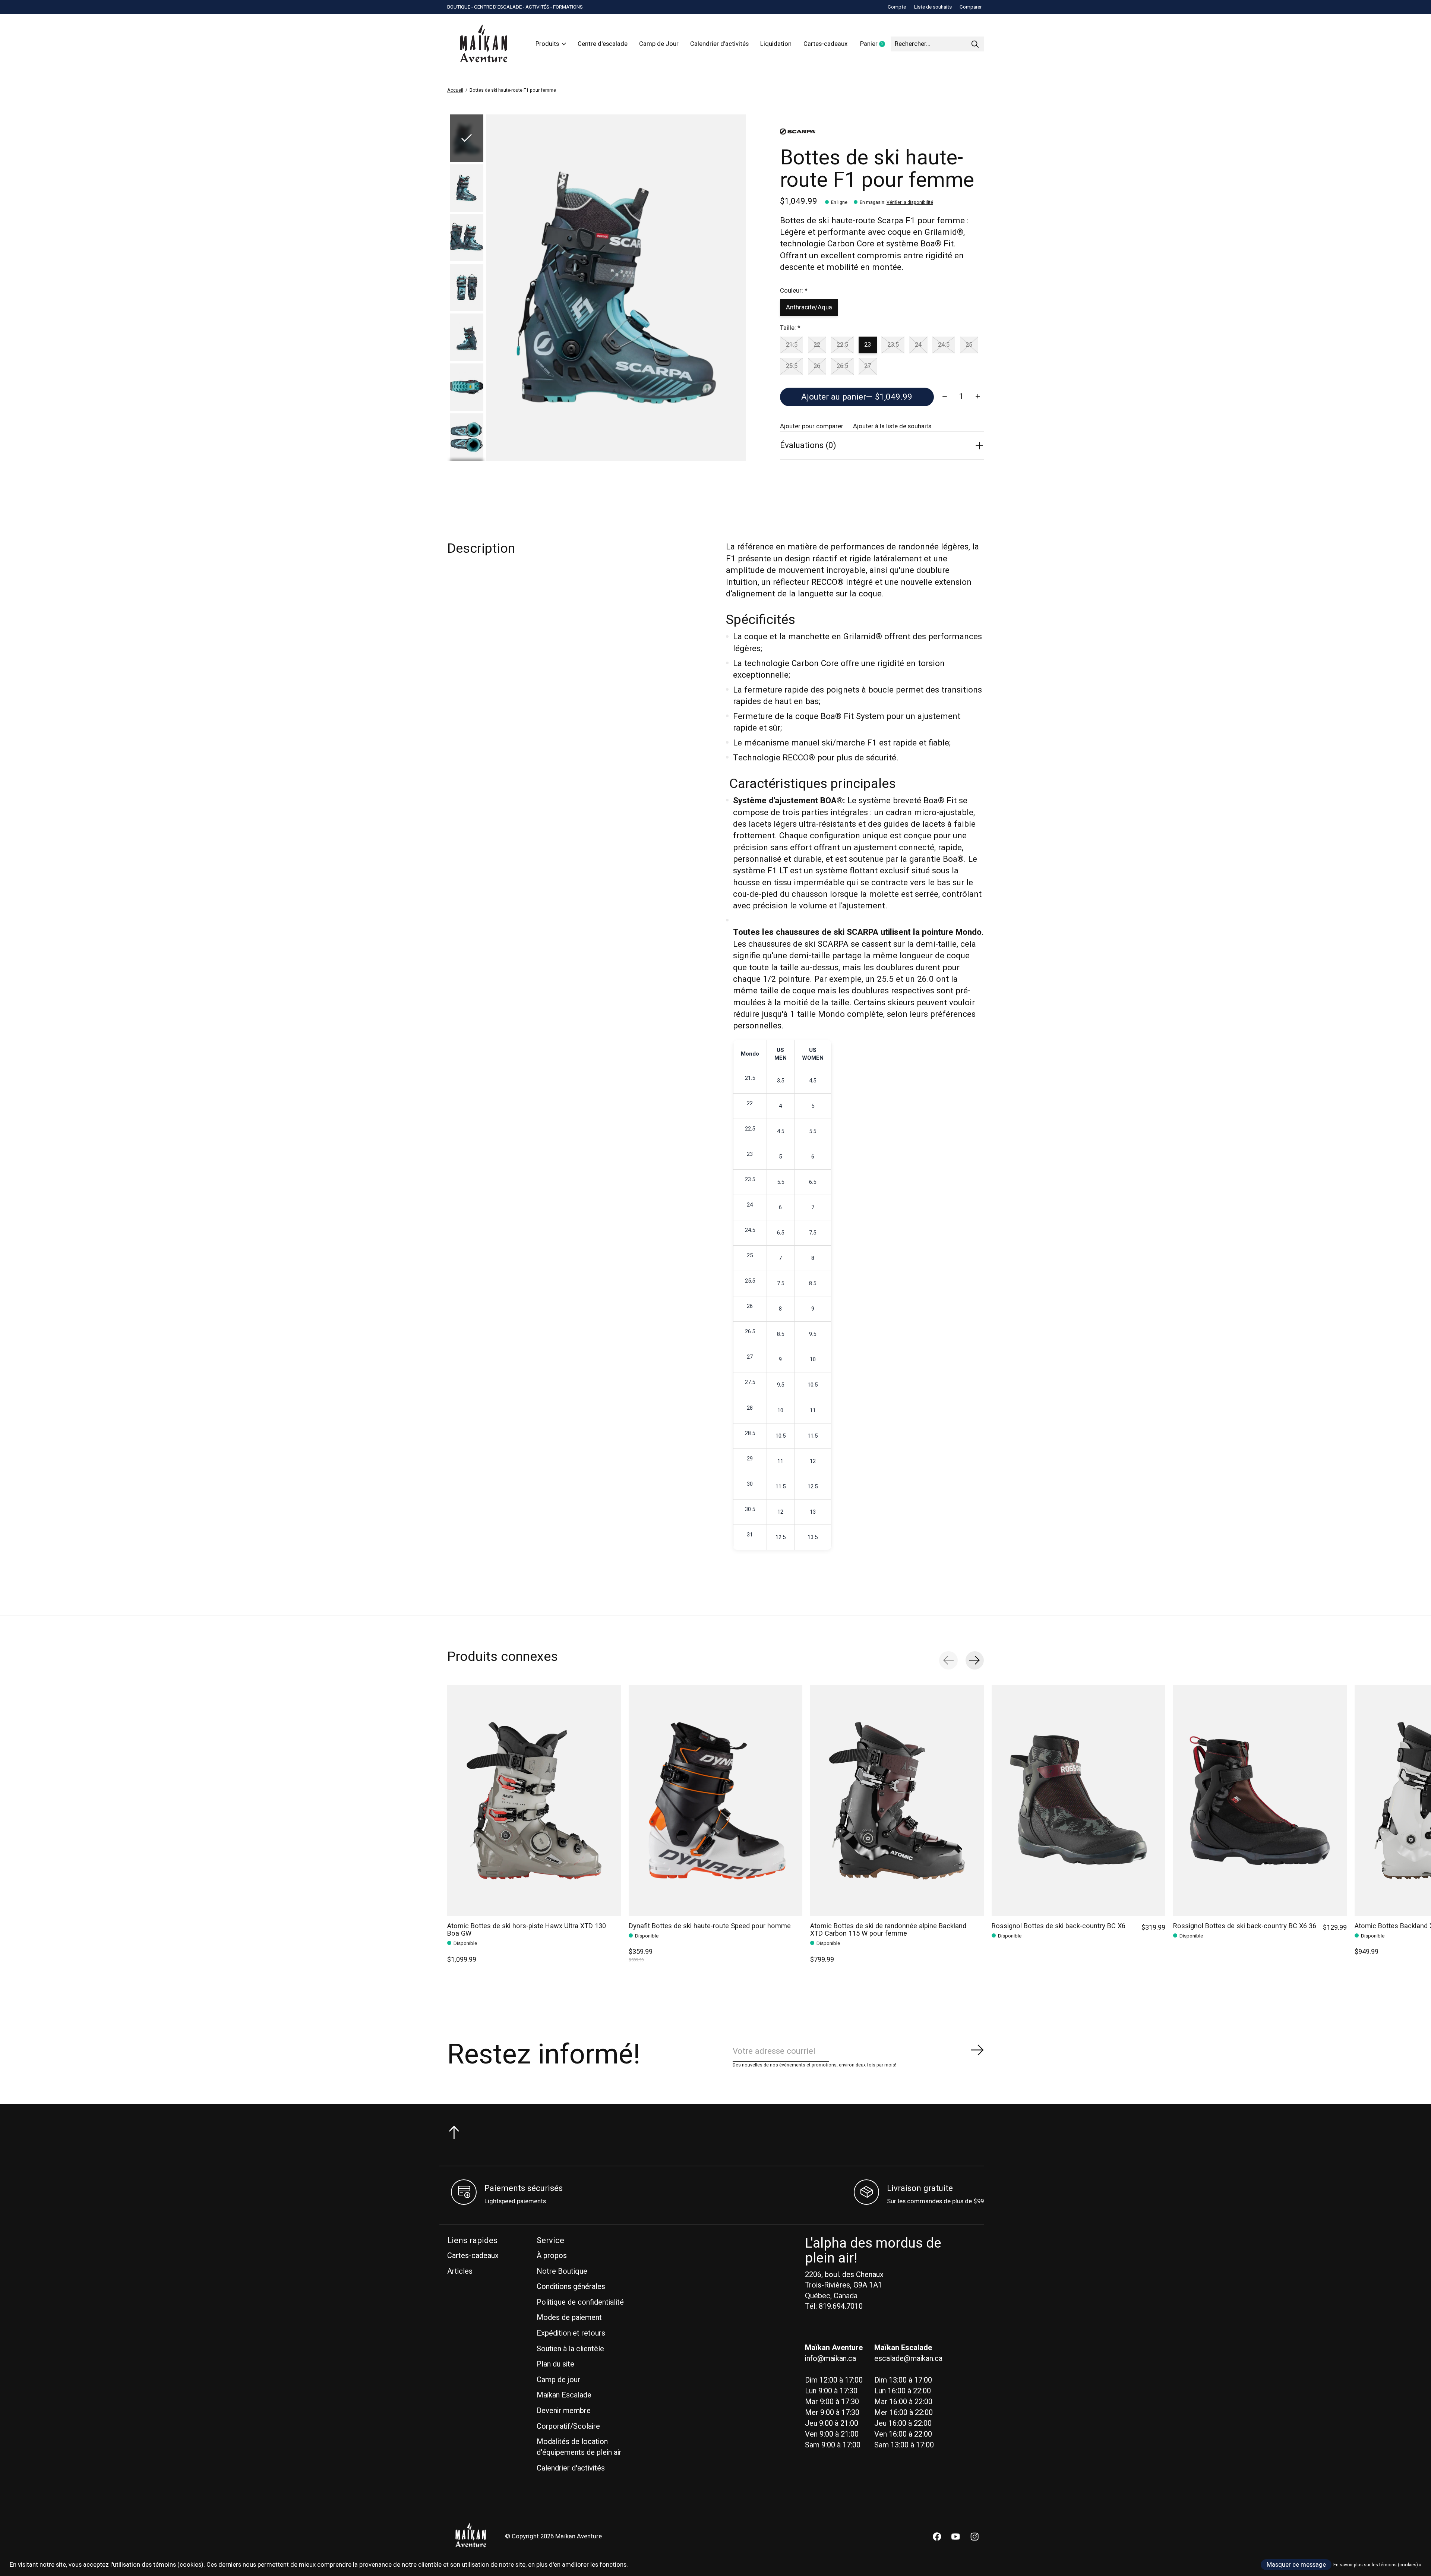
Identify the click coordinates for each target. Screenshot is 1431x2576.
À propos (552, 2256)
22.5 (842, 345)
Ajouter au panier (857, 397)
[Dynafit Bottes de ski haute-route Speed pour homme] (715, 1801)
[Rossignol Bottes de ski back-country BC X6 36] (1260, 1801)
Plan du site (555, 2364)
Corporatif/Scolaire (568, 2426)
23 (868, 345)
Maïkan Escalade (564, 2395)
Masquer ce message (1296, 2565)
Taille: (790, 328)
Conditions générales (571, 2287)
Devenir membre (564, 2411)
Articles (460, 2271)
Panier (875, 44)
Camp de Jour (659, 44)
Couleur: (794, 291)
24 (918, 345)
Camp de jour (558, 2380)
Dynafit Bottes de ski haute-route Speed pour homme (710, 1926)
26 (817, 366)
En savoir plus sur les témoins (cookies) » (1377, 2565)
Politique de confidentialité (580, 2302)
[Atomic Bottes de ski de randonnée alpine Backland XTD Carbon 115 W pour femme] (897, 1801)
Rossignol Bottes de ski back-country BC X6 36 (1245, 1926)
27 (868, 366)
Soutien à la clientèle (570, 2349)
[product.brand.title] (882, 132)
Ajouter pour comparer (812, 426)
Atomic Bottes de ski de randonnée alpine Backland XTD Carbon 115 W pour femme (888, 1930)
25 (969, 345)
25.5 (792, 366)
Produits (547, 44)
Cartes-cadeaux (825, 44)
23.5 (893, 345)
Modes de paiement (569, 2318)
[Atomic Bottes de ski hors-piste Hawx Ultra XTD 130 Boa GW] (534, 1801)
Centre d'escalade (603, 44)
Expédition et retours (571, 2333)
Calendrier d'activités (719, 44)
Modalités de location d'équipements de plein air (579, 2447)
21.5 (792, 345)
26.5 (842, 366)
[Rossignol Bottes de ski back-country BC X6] (1078, 1801)
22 (817, 345)
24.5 (944, 345)
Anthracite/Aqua (809, 308)
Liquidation (776, 44)
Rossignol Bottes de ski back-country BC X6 (1059, 1926)
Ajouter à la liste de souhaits (892, 426)
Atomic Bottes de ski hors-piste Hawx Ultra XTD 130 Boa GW (527, 1930)
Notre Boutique (562, 2271)
